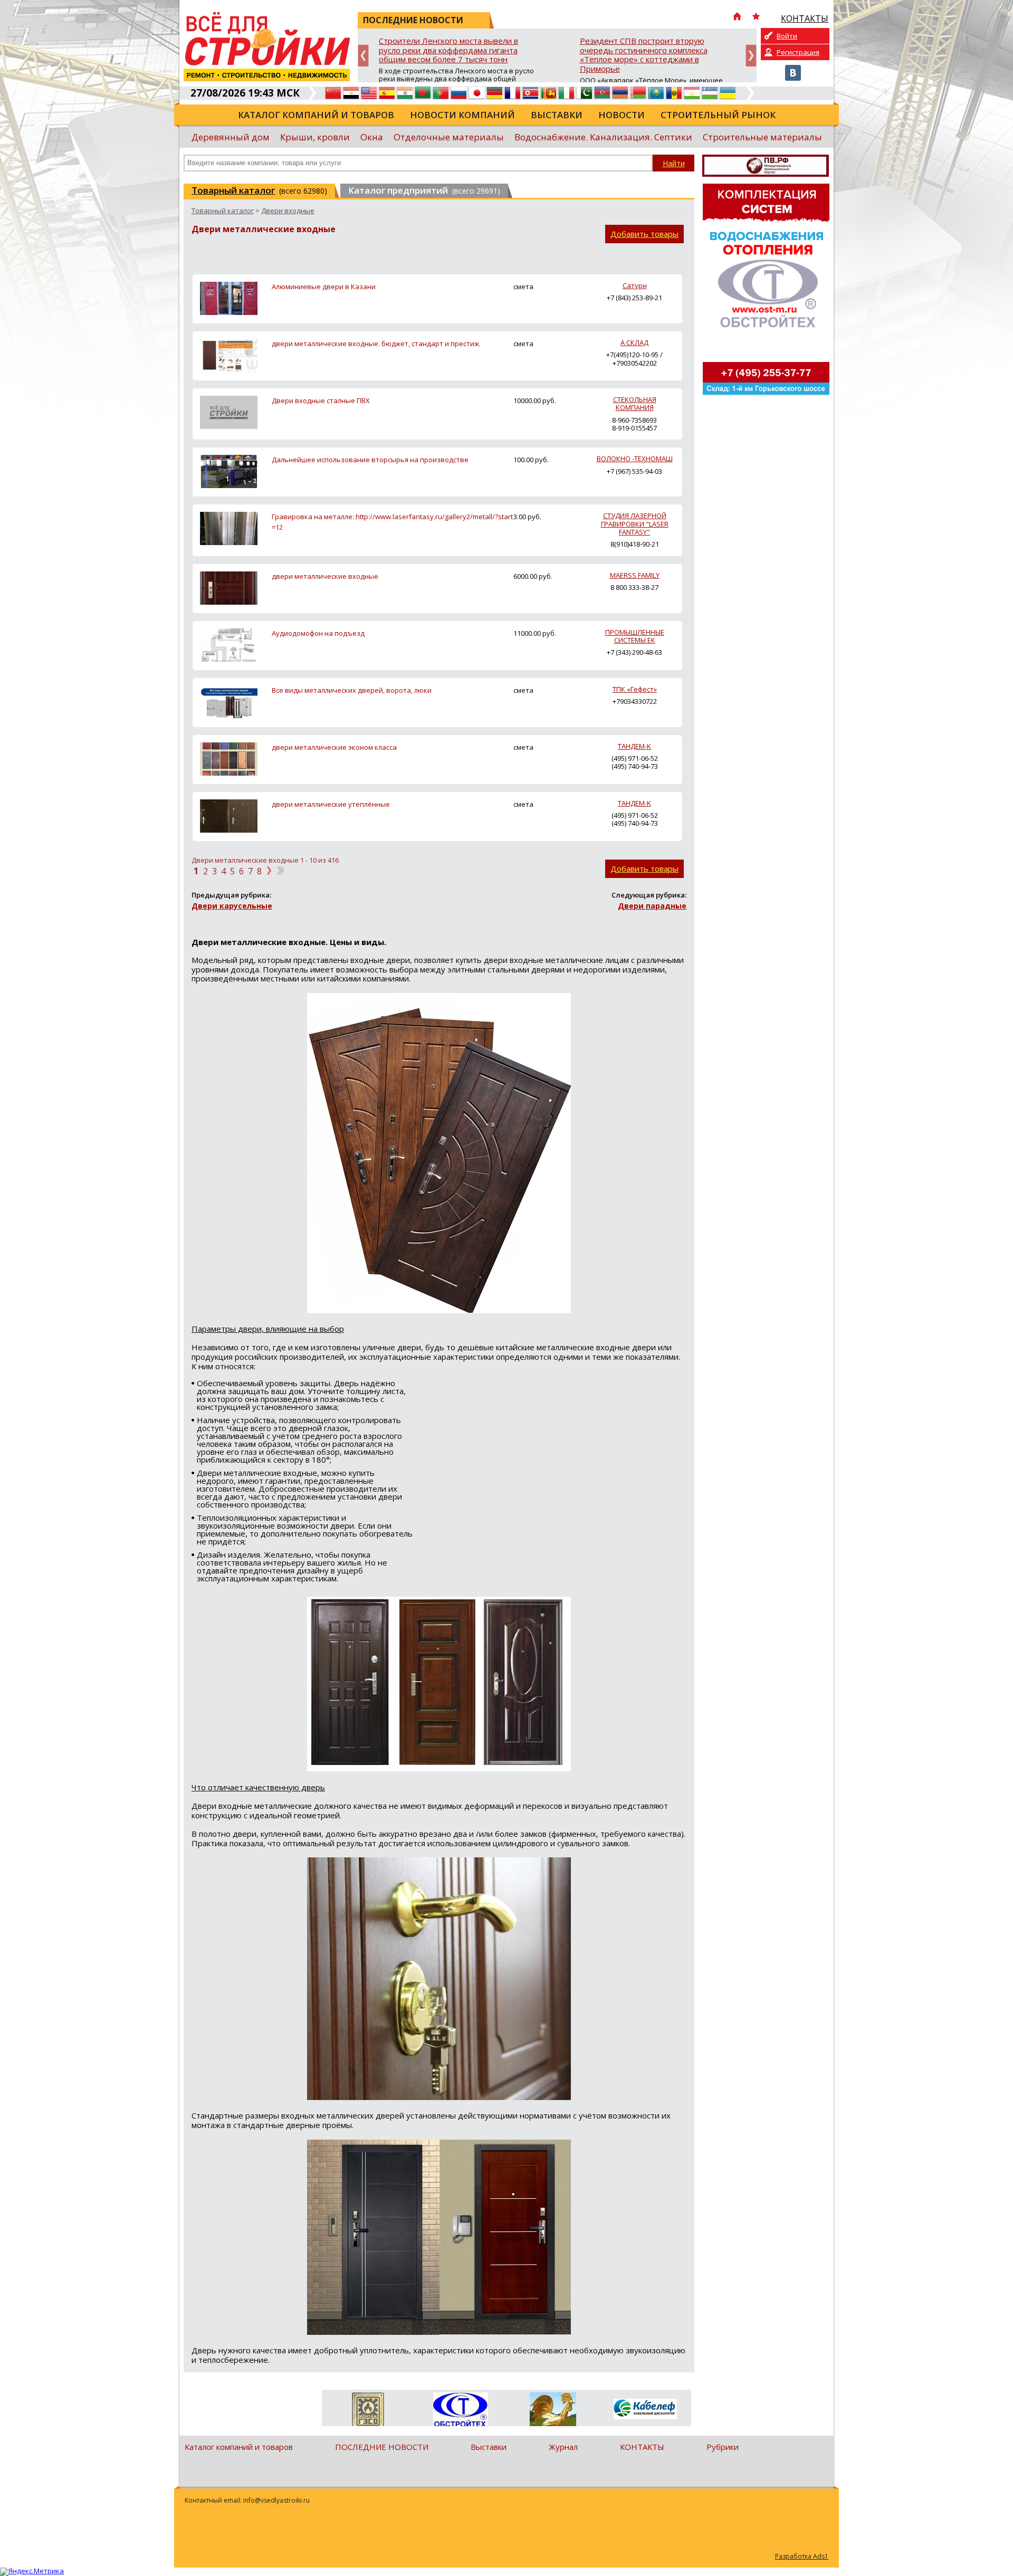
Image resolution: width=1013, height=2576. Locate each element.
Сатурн (635, 285)
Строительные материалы (762, 137)
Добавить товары (644, 234)
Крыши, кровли (315, 137)
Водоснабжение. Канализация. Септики (603, 137)
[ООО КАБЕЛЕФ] (645, 2410)
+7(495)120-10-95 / (634, 355)
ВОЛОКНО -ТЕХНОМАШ (635, 459)
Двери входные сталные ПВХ (321, 400)
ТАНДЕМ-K (634, 746)
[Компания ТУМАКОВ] (553, 2411)
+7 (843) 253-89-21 (634, 298)
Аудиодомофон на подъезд (318, 633)
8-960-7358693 (634, 420)
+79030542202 (635, 363)
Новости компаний (462, 115)
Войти (787, 36)
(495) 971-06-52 (635, 758)
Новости (622, 115)
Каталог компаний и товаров (316, 115)
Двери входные (288, 211)
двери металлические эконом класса (334, 747)
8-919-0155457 (634, 428)
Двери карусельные (232, 906)
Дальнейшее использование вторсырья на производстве (370, 460)
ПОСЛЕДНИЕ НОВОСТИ (382, 2447)
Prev (363, 56)
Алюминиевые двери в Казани (324, 287)
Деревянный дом (231, 137)
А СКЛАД (634, 342)
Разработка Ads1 (802, 2556)
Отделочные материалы (449, 137)
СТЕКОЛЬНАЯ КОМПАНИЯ (635, 403)
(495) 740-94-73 (635, 766)
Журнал (563, 2447)
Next (751, 56)
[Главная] (737, 17)
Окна (372, 137)
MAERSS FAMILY (635, 575)
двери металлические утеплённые (331, 804)
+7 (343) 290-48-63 (634, 652)
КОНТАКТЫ (642, 2447)
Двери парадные (652, 906)
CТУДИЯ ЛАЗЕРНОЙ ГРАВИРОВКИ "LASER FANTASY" (635, 524)
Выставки (557, 115)
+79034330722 (635, 701)
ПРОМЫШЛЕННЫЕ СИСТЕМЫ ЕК (635, 636)
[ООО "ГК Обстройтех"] (460, 2410)
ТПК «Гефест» (635, 689)
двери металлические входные (325, 576)
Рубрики (723, 2447)
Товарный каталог (223, 211)
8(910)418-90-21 (635, 544)
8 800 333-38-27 (634, 587)
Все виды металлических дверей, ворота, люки (352, 690)
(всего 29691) (424, 190)
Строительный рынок (718, 115)
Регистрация (798, 52)
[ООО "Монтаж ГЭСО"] (368, 2411)
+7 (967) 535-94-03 (634, 471)
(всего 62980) (259, 190)
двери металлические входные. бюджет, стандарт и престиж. (376, 344)
